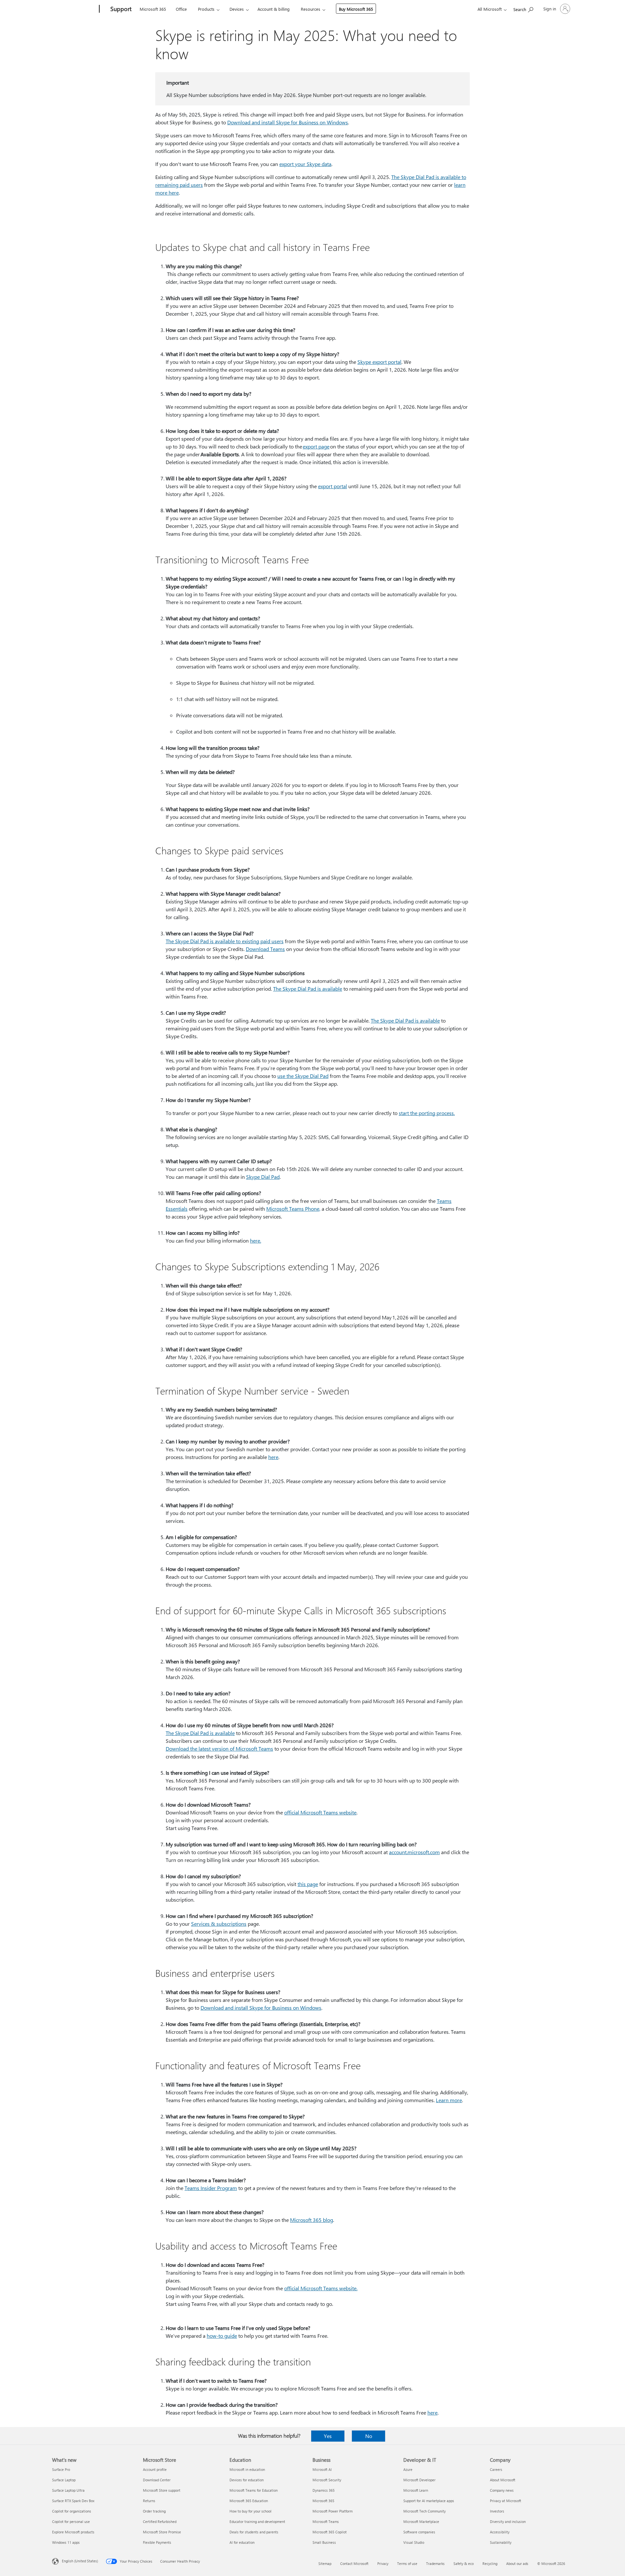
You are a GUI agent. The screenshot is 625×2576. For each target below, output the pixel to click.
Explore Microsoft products (73, 2532)
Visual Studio (414, 2542)
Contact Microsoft (354, 2563)
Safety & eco (464, 2563)
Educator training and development (257, 2521)
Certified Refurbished (160, 2521)
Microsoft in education (247, 2469)
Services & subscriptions (219, 1924)
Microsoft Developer (419, 2480)
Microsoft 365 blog (312, 2220)
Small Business (324, 2542)
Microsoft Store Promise (162, 2532)
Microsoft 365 (153, 9)
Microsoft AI (322, 2469)
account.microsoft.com (414, 1852)
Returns (149, 2501)
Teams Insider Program (211, 2188)
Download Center (157, 2480)
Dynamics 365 (324, 2490)
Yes (328, 2436)
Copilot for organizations (72, 2511)
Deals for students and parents (254, 2532)
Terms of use (407, 2563)
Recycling (490, 2563)
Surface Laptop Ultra (68, 2490)
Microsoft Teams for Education (254, 2490)
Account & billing (274, 9)
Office (181, 9)
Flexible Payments (157, 2542)
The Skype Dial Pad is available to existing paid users (225, 941)
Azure (408, 2469)
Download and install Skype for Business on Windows (288, 122)
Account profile (155, 2469)
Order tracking (154, 2511)
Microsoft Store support (162, 2490)
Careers (496, 2469)
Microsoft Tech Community (424, 2511)
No (369, 2436)
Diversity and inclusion (508, 2521)
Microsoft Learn (416, 2490)
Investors (497, 2511)
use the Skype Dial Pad (303, 1076)
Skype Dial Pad (263, 1177)
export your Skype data (305, 164)
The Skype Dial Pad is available (308, 989)
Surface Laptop (64, 2480)
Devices (237, 9)
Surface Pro (61, 2469)
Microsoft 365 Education (249, 2501)
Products (206, 9)
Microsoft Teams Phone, (293, 1209)
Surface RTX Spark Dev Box (73, 2501)
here (273, 1457)
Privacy (383, 2563)
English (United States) (80, 2561)
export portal (333, 486)
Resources (311, 9)
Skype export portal (379, 362)
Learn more (449, 2100)
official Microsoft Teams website (320, 1812)
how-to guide (222, 2336)
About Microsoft (503, 2480)
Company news (502, 2490)
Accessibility (500, 2532)
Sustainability (501, 2542)
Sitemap (325, 2563)
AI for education (242, 2542)
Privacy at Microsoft (506, 2501)
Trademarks (435, 2563)
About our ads (517, 2563)
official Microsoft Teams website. (321, 2288)
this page (308, 1884)
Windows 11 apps (66, 2542)
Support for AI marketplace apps (429, 2501)
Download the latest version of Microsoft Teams (219, 1749)
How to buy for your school (250, 2511)
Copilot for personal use (71, 2521)
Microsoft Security (327, 2480)
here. (256, 1240)
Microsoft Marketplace (421, 2521)
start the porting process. (427, 1113)
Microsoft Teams (326, 2521)
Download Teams (265, 949)
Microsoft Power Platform (333, 2511)
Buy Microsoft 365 (356, 9)
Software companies (419, 2532)
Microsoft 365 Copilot (330, 2532)
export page (316, 446)
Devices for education (247, 2480)
